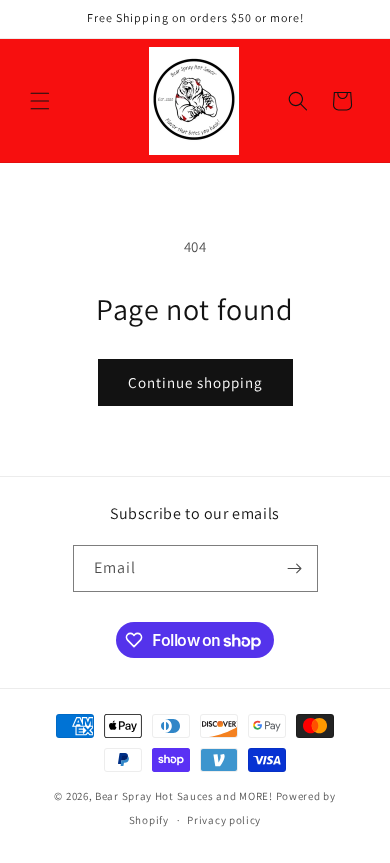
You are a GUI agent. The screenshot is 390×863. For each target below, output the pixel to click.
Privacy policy (224, 820)
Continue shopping (195, 382)
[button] (40, 101)
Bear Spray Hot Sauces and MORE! (184, 796)
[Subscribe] (295, 568)
